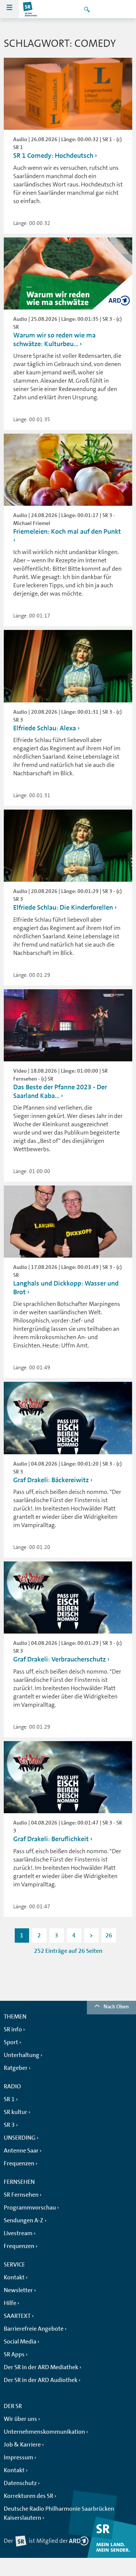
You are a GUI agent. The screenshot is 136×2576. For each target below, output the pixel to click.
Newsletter (18, 2290)
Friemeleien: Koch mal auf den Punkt (67, 531)
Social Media (20, 2342)
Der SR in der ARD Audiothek (41, 2380)
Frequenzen (19, 2163)
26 (109, 1935)
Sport (11, 2042)
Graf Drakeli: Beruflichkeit (51, 1839)
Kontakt (14, 2277)
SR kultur (15, 2112)
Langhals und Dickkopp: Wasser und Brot (66, 1288)
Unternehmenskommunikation (44, 2432)
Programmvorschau (30, 2208)
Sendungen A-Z (24, 2220)
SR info (13, 2029)
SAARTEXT (17, 2316)
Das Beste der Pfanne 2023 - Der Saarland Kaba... (60, 1091)
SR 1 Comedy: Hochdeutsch (53, 156)
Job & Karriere (22, 2445)
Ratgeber (16, 2068)
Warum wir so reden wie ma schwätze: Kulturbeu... (54, 340)
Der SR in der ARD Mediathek (41, 2367)
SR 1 (9, 2099)
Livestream (18, 2233)
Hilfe (10, 2303)
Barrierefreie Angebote (34, 2329)
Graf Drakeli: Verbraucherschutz (59, 1659)
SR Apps (14, 2354)
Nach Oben (116, 2006)
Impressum (19, 2457)
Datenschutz (20, 2483)
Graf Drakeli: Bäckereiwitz (51, 1480)
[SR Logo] (30, 9)
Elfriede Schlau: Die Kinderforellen (63, 907)
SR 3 (9, 2125)
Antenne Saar (21, 2151)
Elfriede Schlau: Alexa (45, 728)
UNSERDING (20, 2138)
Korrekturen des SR (29, 2496)
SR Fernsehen (21, 2195)
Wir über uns (20, 2419)
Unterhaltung (22, 2055)
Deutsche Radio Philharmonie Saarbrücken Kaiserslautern (59, 2513)
